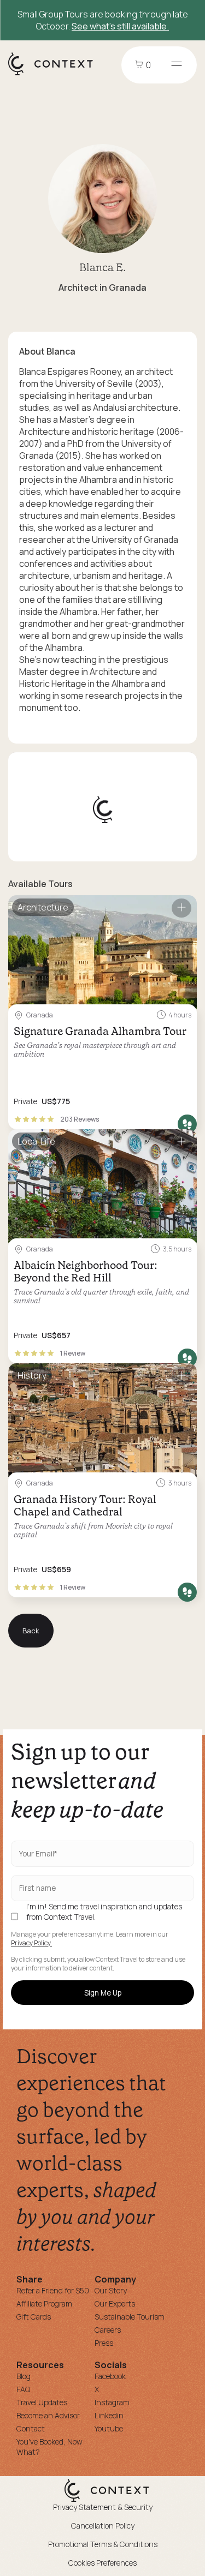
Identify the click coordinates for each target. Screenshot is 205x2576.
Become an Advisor (48, 2415)
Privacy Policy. (31, 1943)
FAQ (23, 2389)
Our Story (111, 2290)
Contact (31, 2428)
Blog (24, 2376)
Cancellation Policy (103, 2526)
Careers (108, 2330)
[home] (56, 75)
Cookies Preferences (102, 2563)
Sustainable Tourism (130, 2317)
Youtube (109, 2428)
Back (31, 1631)
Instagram (112, 2402)
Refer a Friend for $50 (53, 2290)
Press (104, 2343)
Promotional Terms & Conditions (103, 2544)
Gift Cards (34, 2317)
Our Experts (115, 2304)
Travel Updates (42, 2402)
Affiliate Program (44, 2304)
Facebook (110, 2376)
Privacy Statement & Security (103, 2507)
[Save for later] (181, 908)
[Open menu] (177, 65)
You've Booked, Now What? (49, 2447)
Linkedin (109, 2415)
